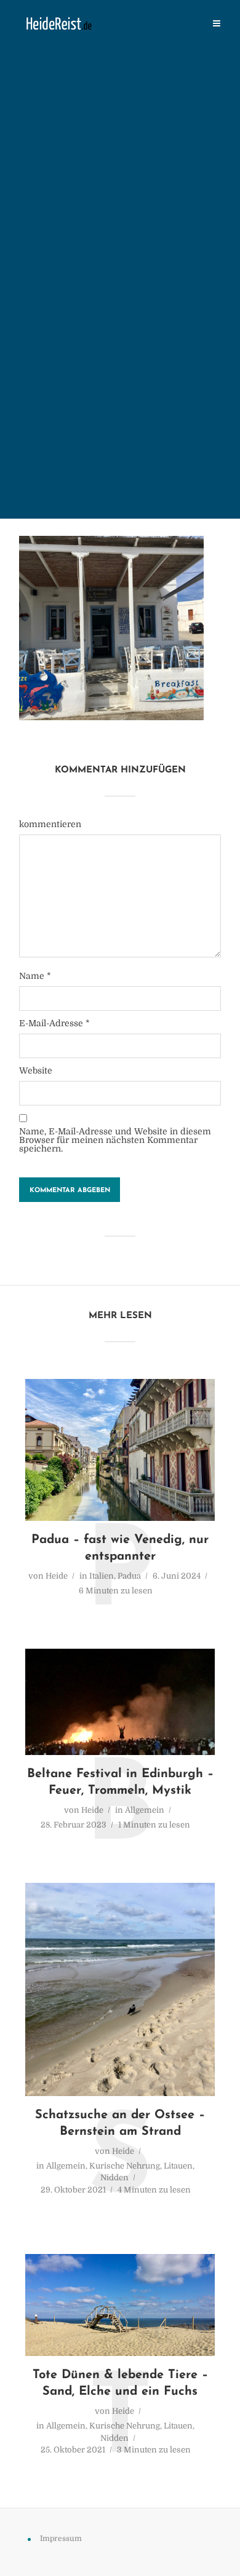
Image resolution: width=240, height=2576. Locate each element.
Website (36, 1070)
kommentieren (50, 824)
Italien (102, 1576)
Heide (57, 1576)
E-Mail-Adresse (54, 1023)
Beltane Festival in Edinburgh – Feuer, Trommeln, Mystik (120, 1782)
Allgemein (145, 1810)
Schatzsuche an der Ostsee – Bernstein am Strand (120, 2123)
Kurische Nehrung (125, 2166)
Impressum (61, 2539)
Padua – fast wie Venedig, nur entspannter (120, 1548)
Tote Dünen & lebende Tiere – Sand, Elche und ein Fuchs (120, 2383)
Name (35, 976)
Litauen (178, 2166)
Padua (129, 1576)
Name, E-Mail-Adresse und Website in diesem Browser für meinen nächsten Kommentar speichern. (115, 1140)
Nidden (114, 2177)
